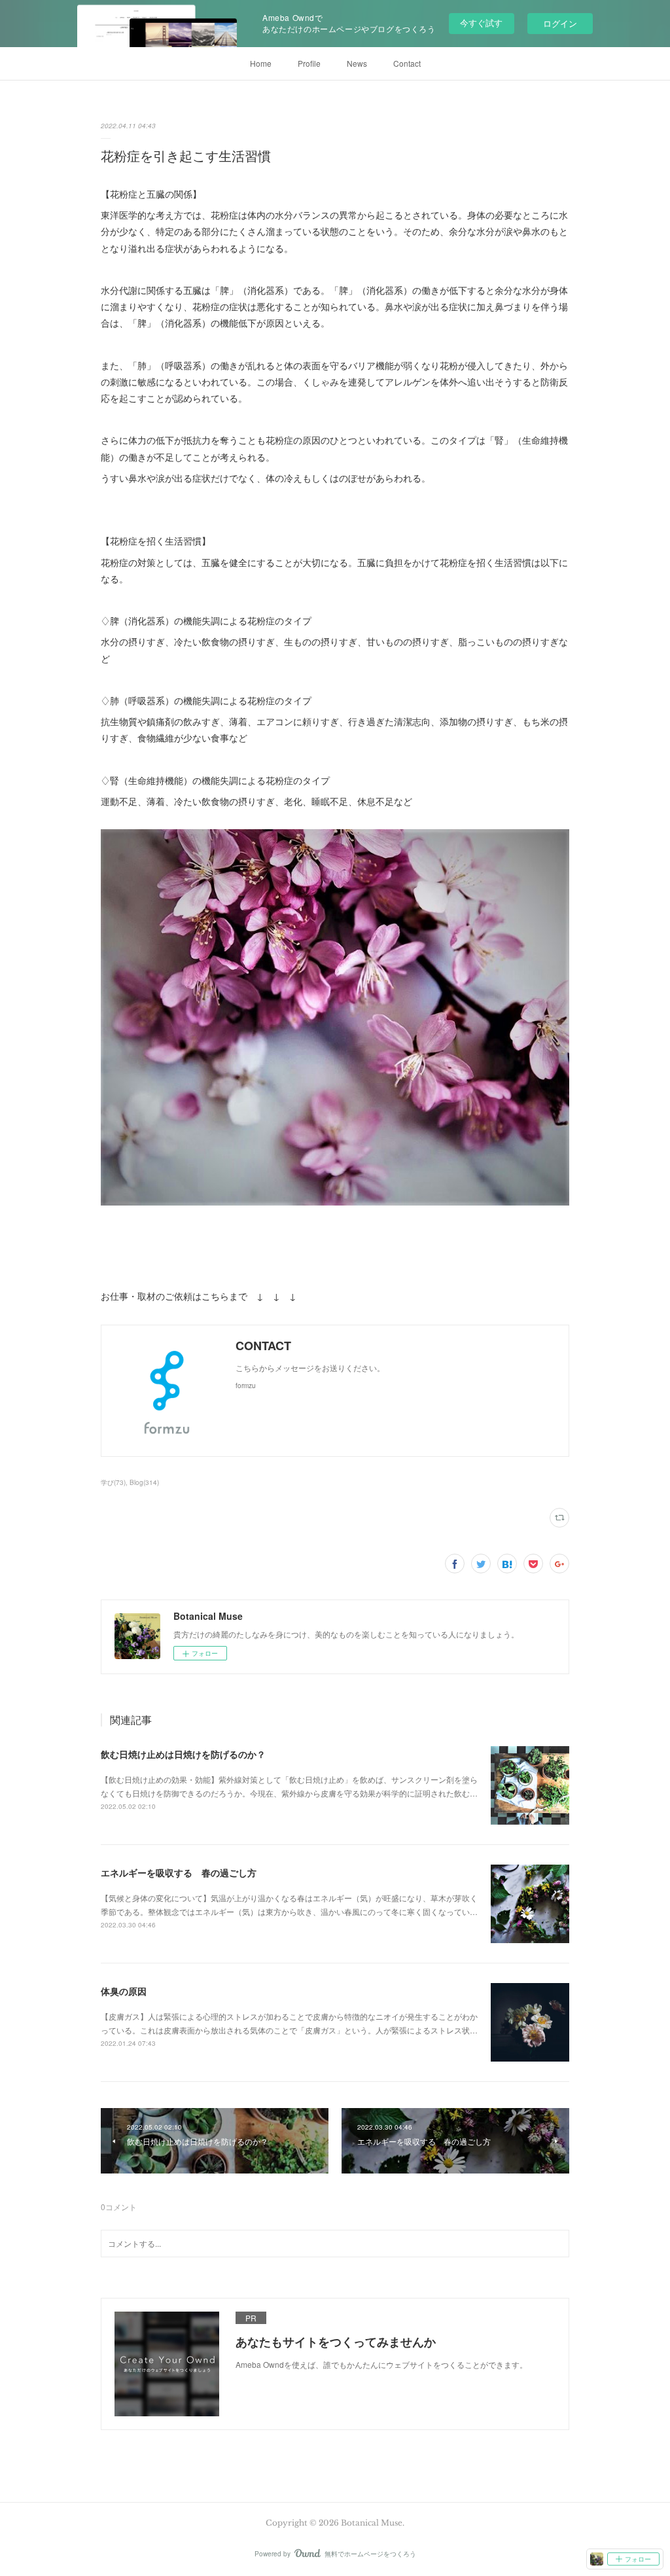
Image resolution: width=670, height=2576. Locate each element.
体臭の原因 (124, 1991)
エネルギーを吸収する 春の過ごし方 (179, 1872)
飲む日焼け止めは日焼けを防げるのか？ (183, 1754)
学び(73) (113, 1482)
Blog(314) (144, 1482)
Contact (407, 63)
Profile (309, 63)
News (357, 63)
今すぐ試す (481, 23)
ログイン (560, 23)
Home (261, 63)
